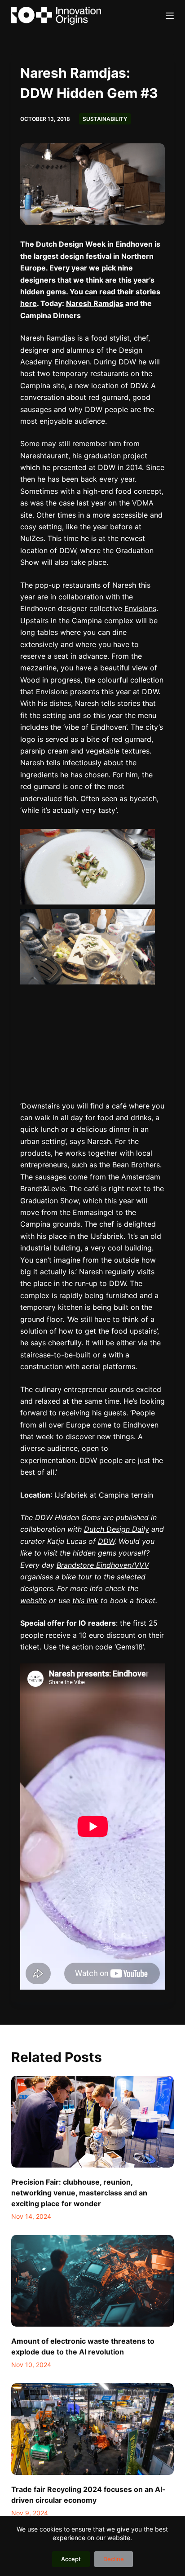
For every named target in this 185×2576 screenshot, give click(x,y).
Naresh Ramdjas (95, 303)
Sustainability (105, 119)
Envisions (140, 608)
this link (85, 1601)
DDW (106, 1541)
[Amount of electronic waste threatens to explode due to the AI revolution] (93, 2281)
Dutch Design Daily (117, 1529)
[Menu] (170, 16)
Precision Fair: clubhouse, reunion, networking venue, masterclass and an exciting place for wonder (79, 2193)
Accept (71, 2559)
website (33, 1601)
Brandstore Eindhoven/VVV (103, 1565)
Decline (114, 2559)
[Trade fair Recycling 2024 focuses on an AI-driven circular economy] (93, 2429)
